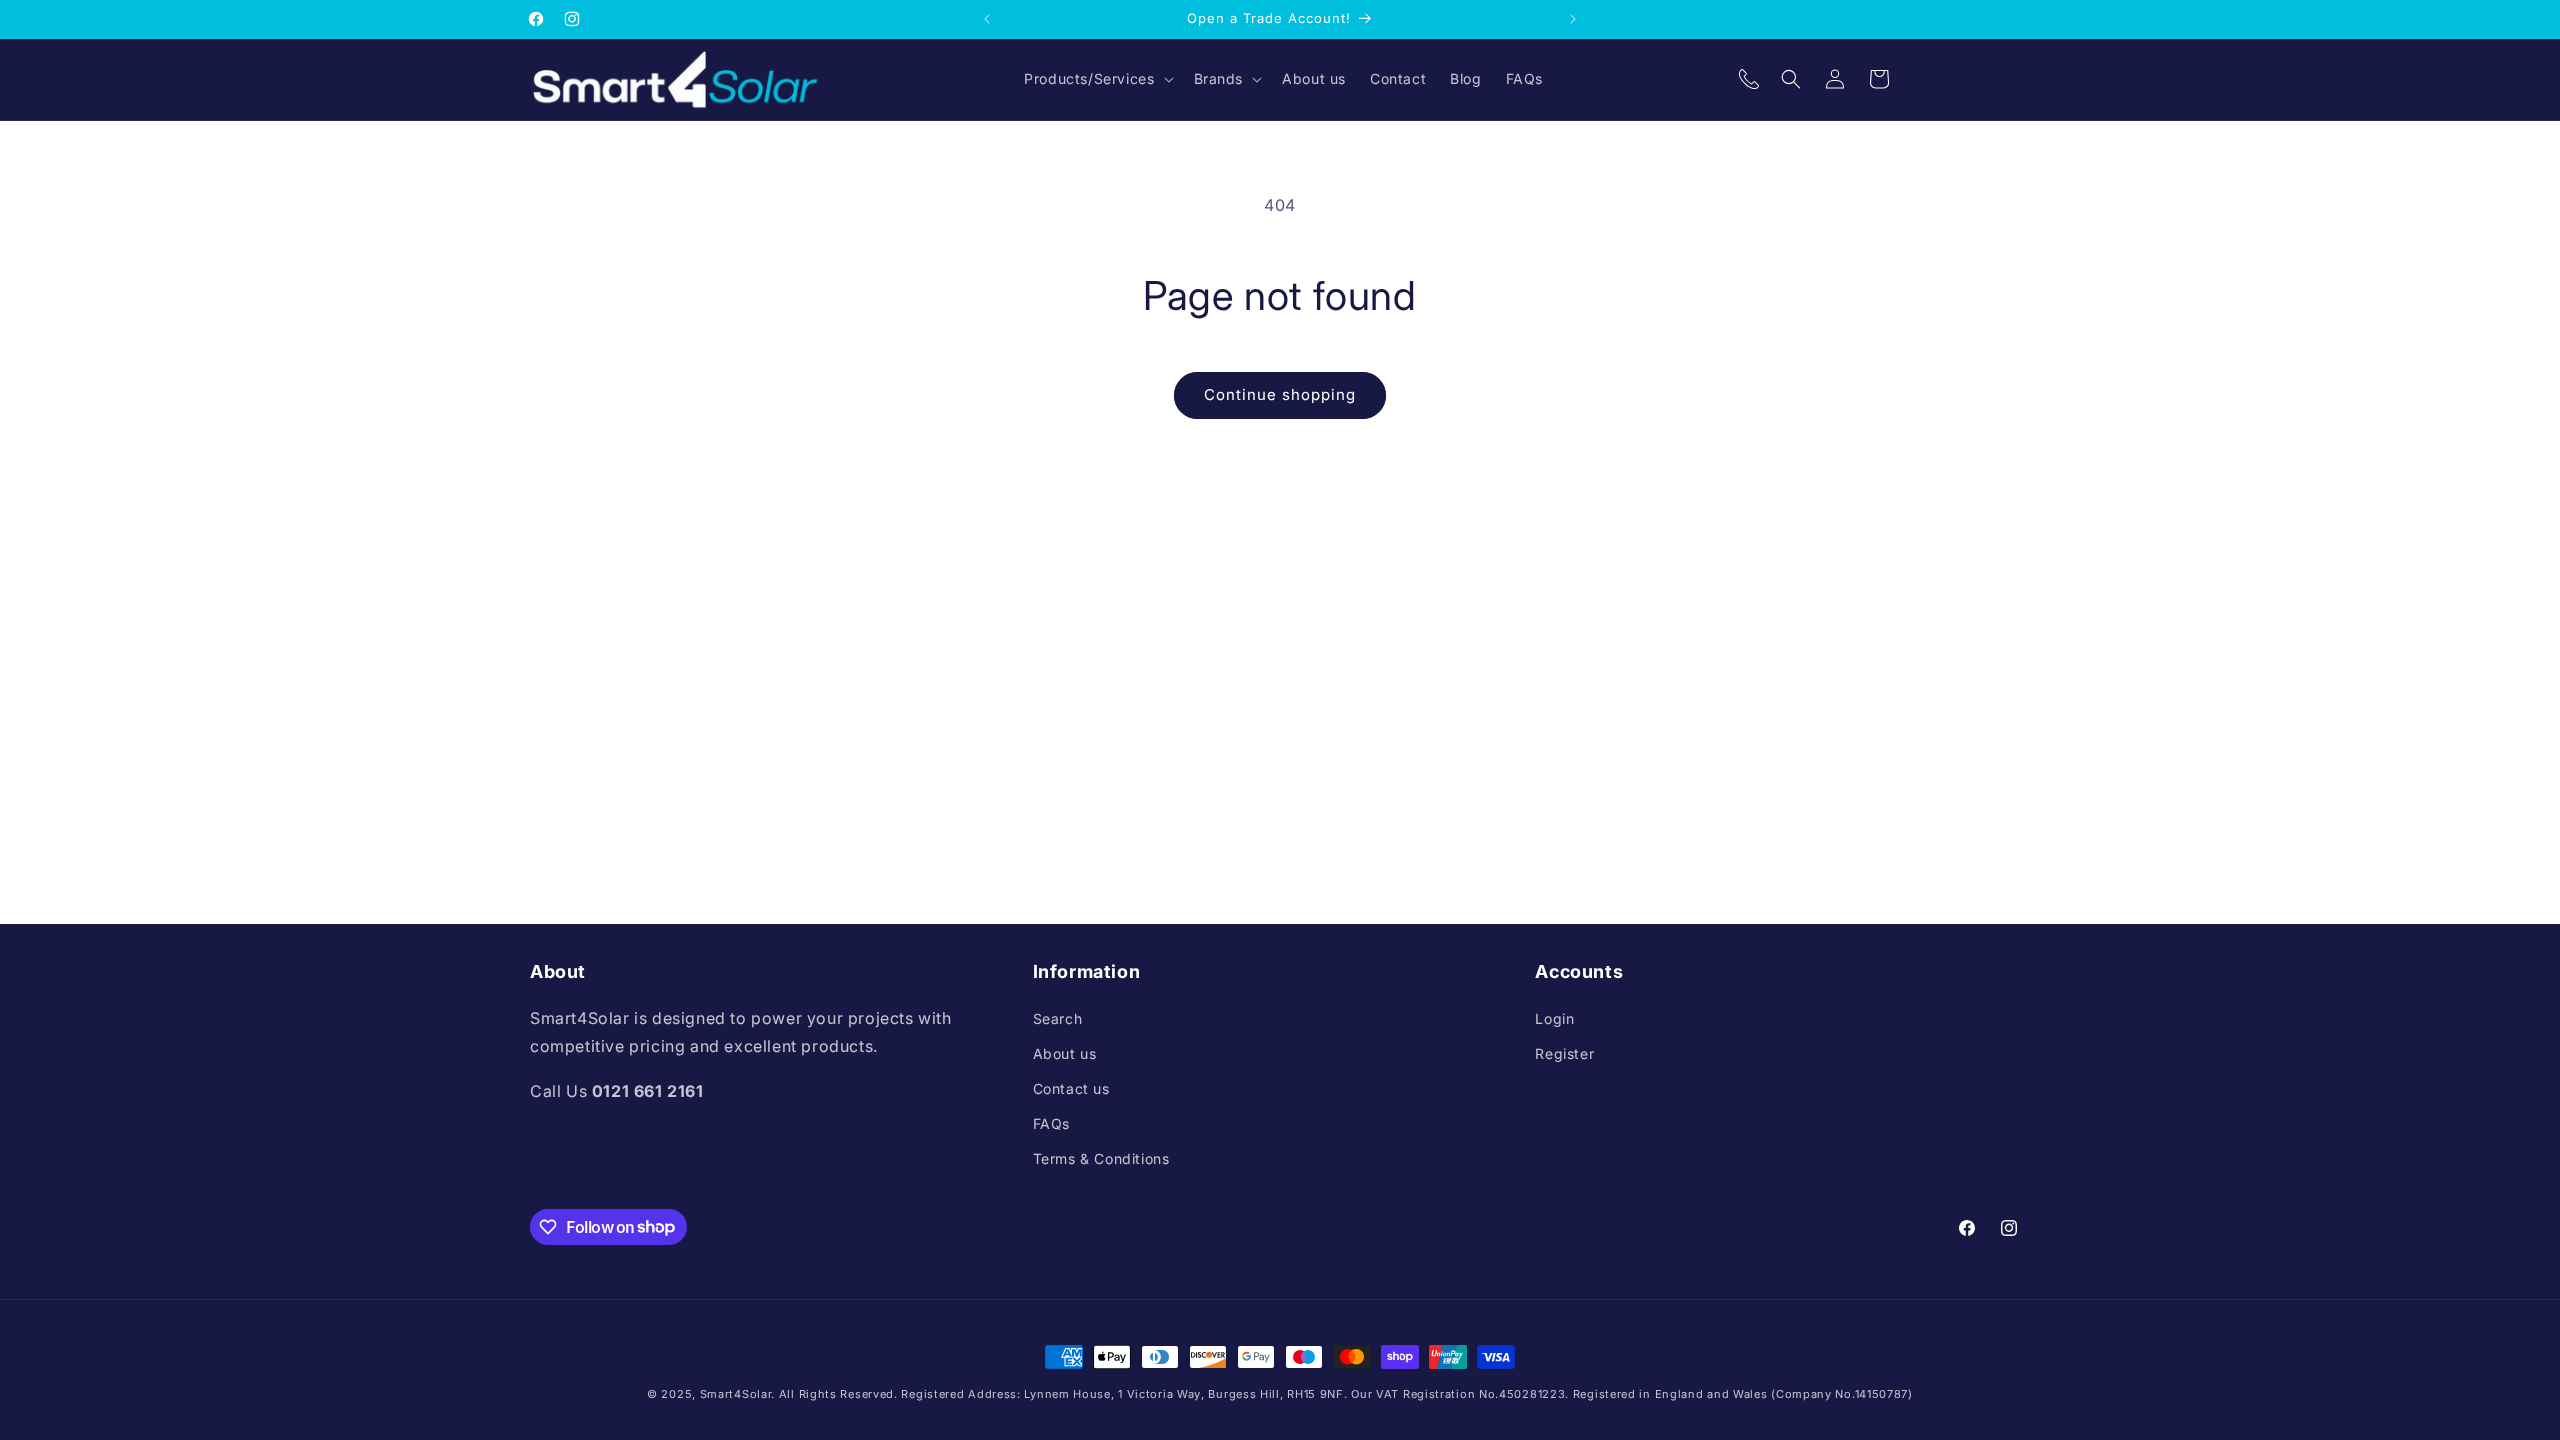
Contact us (1071, 1088)
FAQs (1051, 1123)
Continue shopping (1280, 394)
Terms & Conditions (1101, 1158)
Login (1554, 1018)
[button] (1096, 79)
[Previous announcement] (987, 19)
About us (1065, 1053)
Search (1058, 1018)
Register (1564, 1053)
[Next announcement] (1573, 19)
